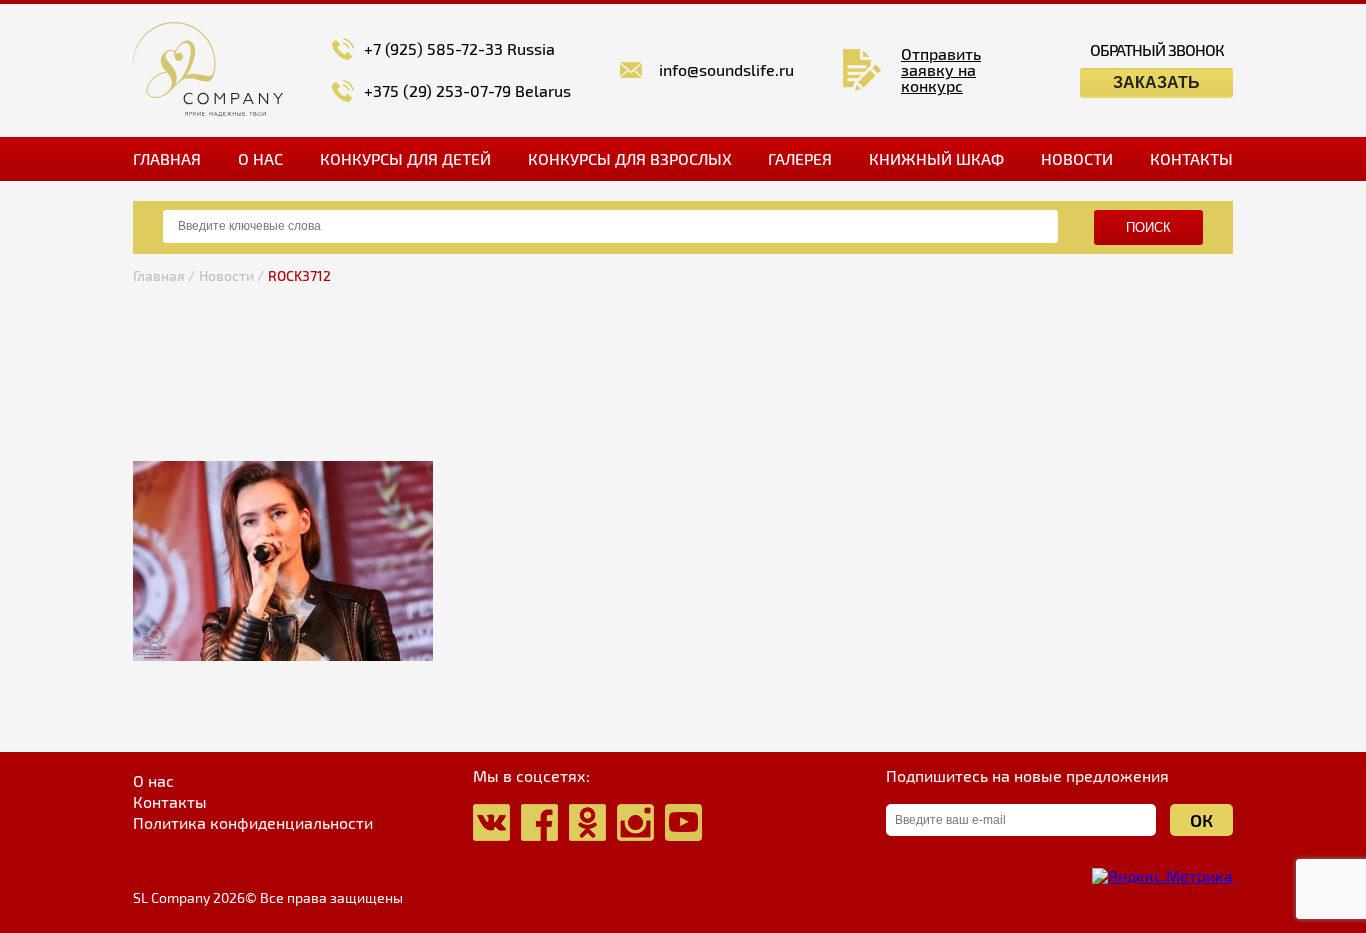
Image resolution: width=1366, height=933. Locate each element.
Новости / (231, 275)
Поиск (1148, 227)
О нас (260, 158)
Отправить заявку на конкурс (941, 70)
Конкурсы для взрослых (630, 158)
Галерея (800, 158)
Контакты (1191, 158)
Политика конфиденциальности (253, 823)
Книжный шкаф (936, 158)
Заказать (1156, 82)
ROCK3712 (299, 275)
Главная (167, 158)
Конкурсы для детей (405, 158)
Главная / (164, 275)
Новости (1077, 158)
